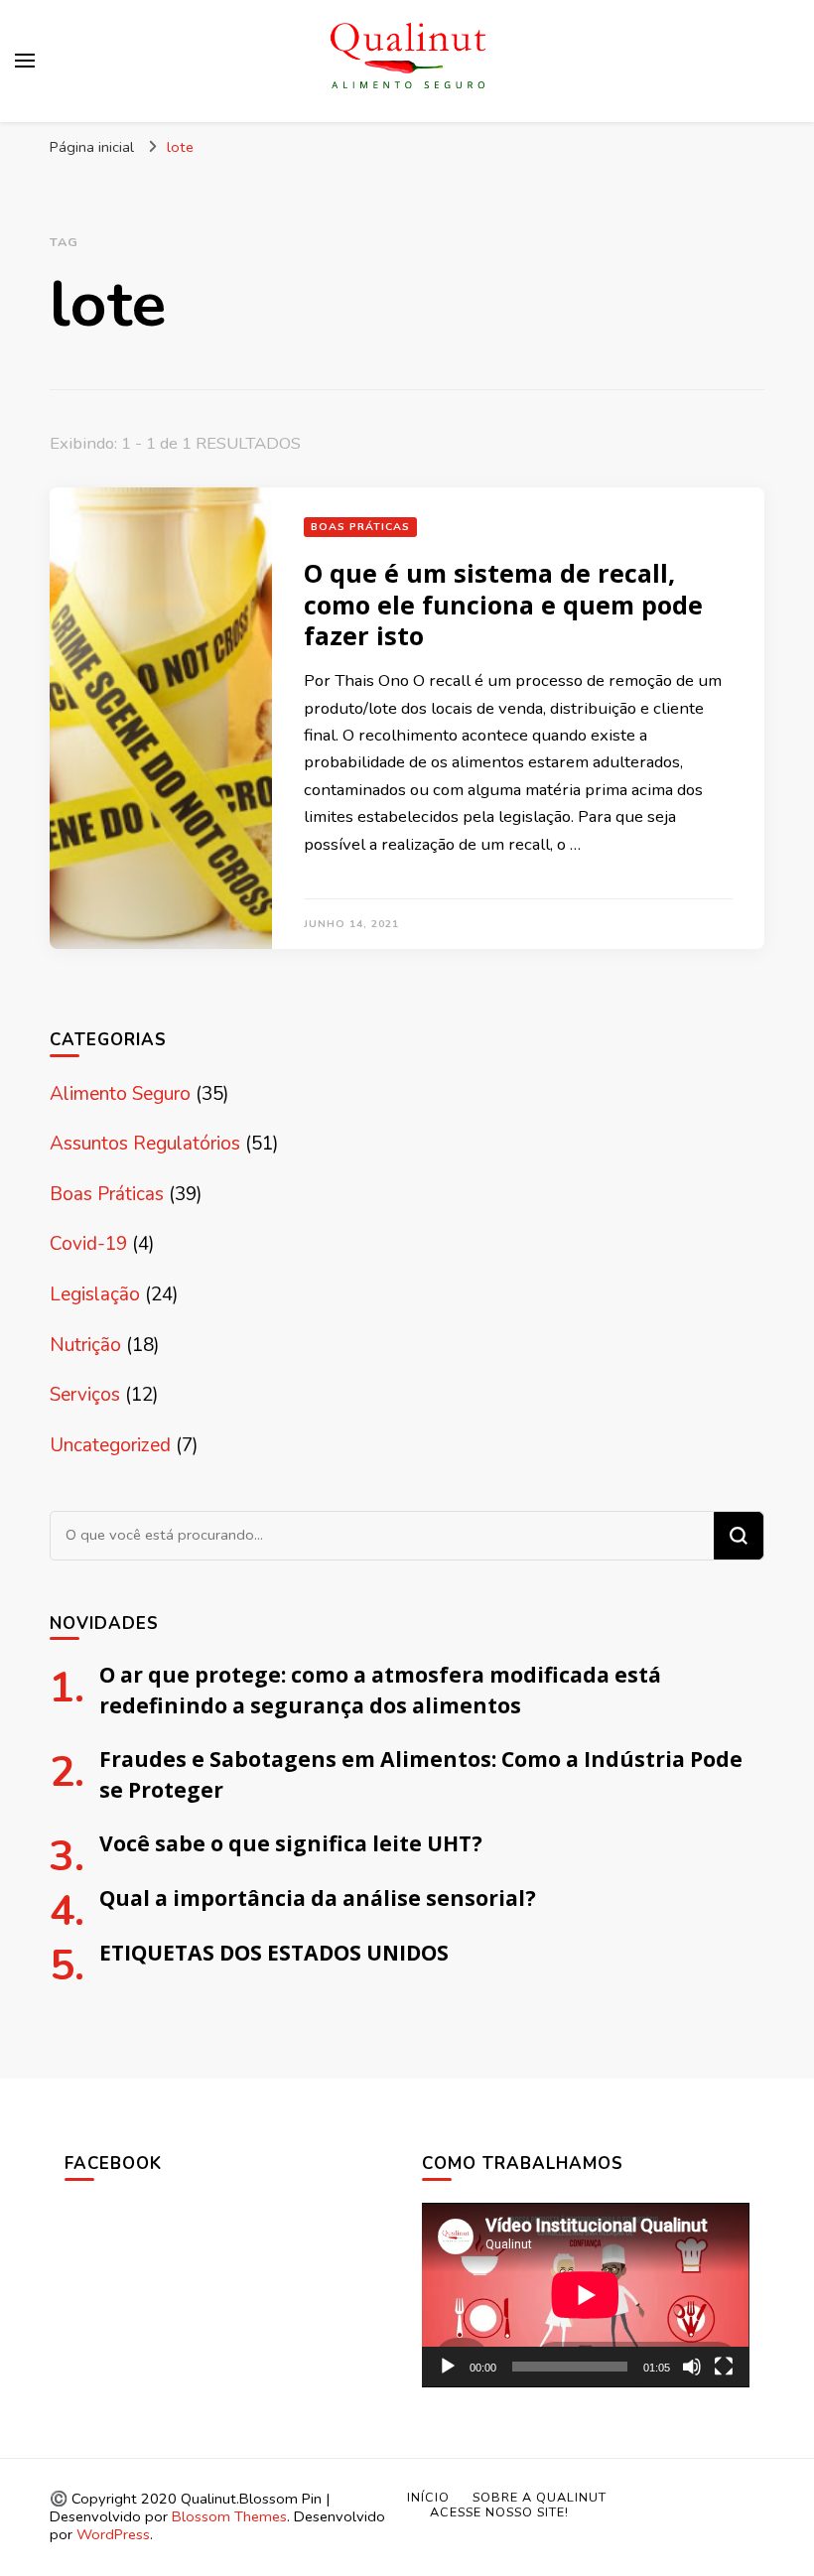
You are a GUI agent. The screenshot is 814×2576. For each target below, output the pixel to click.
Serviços (85, 1395)
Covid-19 (88, 1244)
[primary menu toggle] (25, 61)
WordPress (113, 2534)
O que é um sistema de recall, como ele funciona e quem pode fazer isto (503, 604)
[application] (586, 2295)
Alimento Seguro (120, 1094)
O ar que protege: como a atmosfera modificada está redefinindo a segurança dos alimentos (380, 1690)
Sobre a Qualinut (540, 2497)
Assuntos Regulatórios (145, 1144)
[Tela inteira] (724, 2367)
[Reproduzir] (448, 2367)
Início (428, 2497)
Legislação (95, 1294)
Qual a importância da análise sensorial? (318, 1898)
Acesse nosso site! (499, 2512)
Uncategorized (110, 1445)
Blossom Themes (229, 2516)
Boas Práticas (360, 527)
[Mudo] (692, 2367)
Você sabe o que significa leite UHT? (291, 1843)
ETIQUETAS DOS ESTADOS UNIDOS (274, 1952)
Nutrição (85, 1345)
